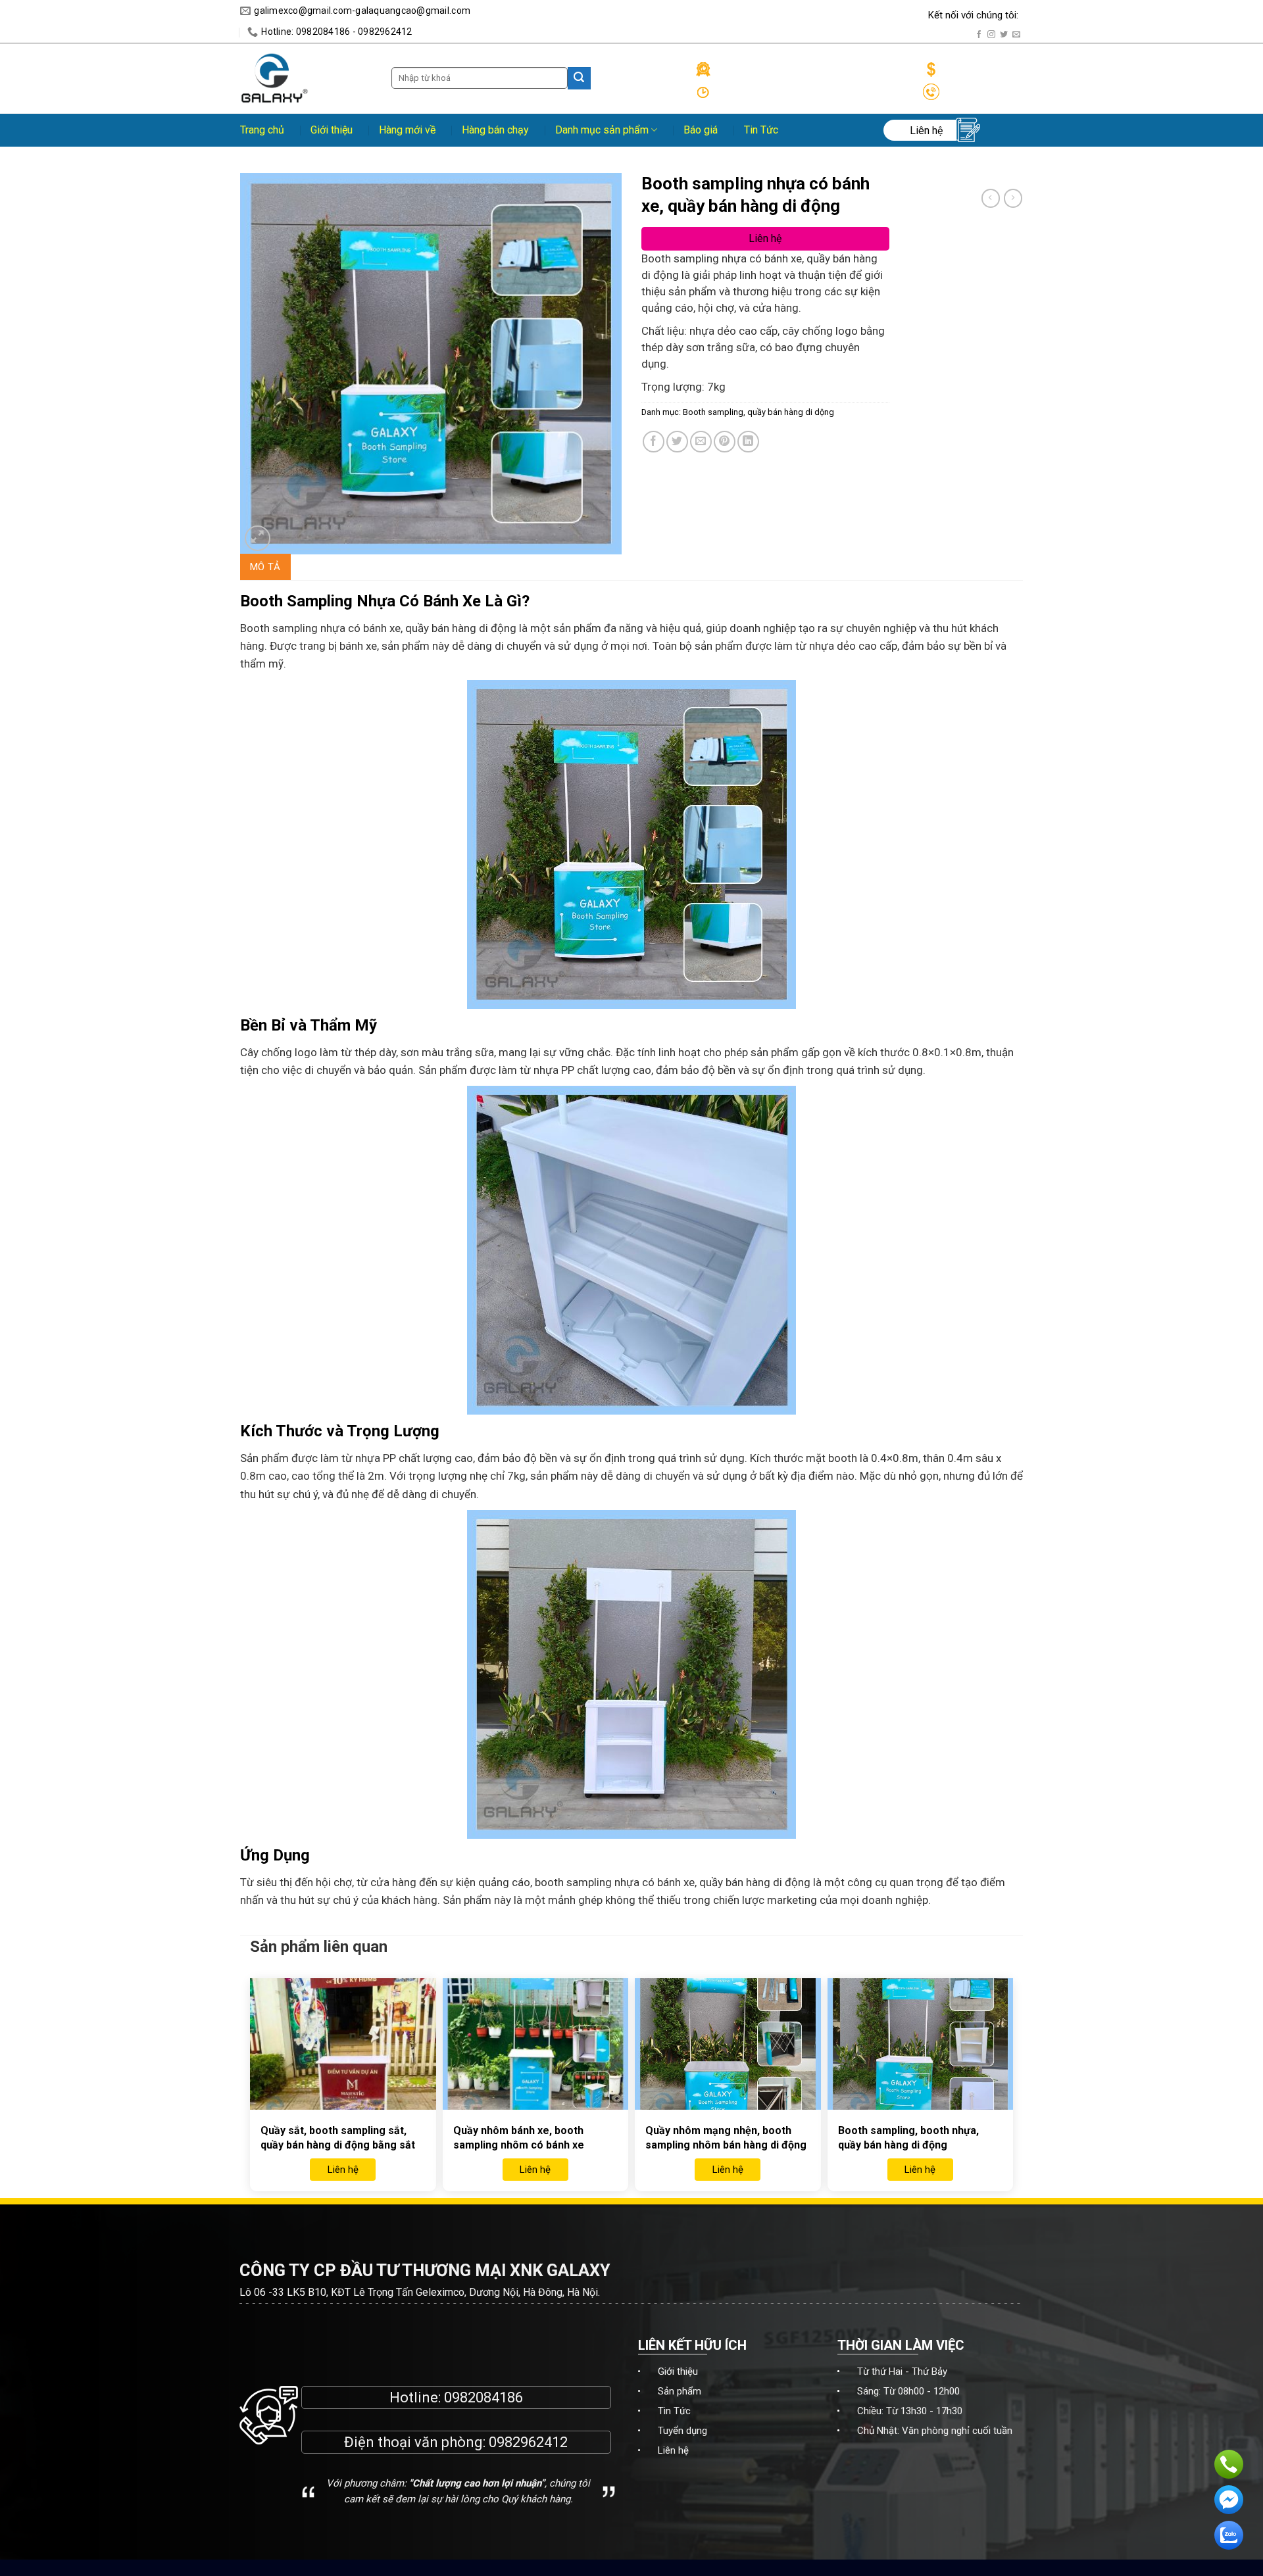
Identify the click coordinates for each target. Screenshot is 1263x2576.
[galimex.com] (275, 78)
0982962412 (528, 2442)
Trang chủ (262, 130)
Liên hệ (673, 2450)
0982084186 (483, 2397)
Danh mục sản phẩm (602, 130)
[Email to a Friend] (701, 442)
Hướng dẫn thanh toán (869, 15)
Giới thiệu (332, 130)
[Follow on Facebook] (979, 35)
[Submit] (579, 78)
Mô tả (265, 567)
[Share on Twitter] (677, 442)
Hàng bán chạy (495, 130)
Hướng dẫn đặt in (752, 15)
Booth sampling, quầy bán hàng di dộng (758, 412)
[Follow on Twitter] (1004, 35)
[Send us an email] (1016, 35)
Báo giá (701, 130)
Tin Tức (761, 130)
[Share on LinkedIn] (748, 442)
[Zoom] (258, 538)
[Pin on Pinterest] (725, 442)
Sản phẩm (680, 2391)
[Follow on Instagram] (991, 35)
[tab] (265, 567)
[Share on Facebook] (654, 442)
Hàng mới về (407, 130)
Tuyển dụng (682, 2431)
